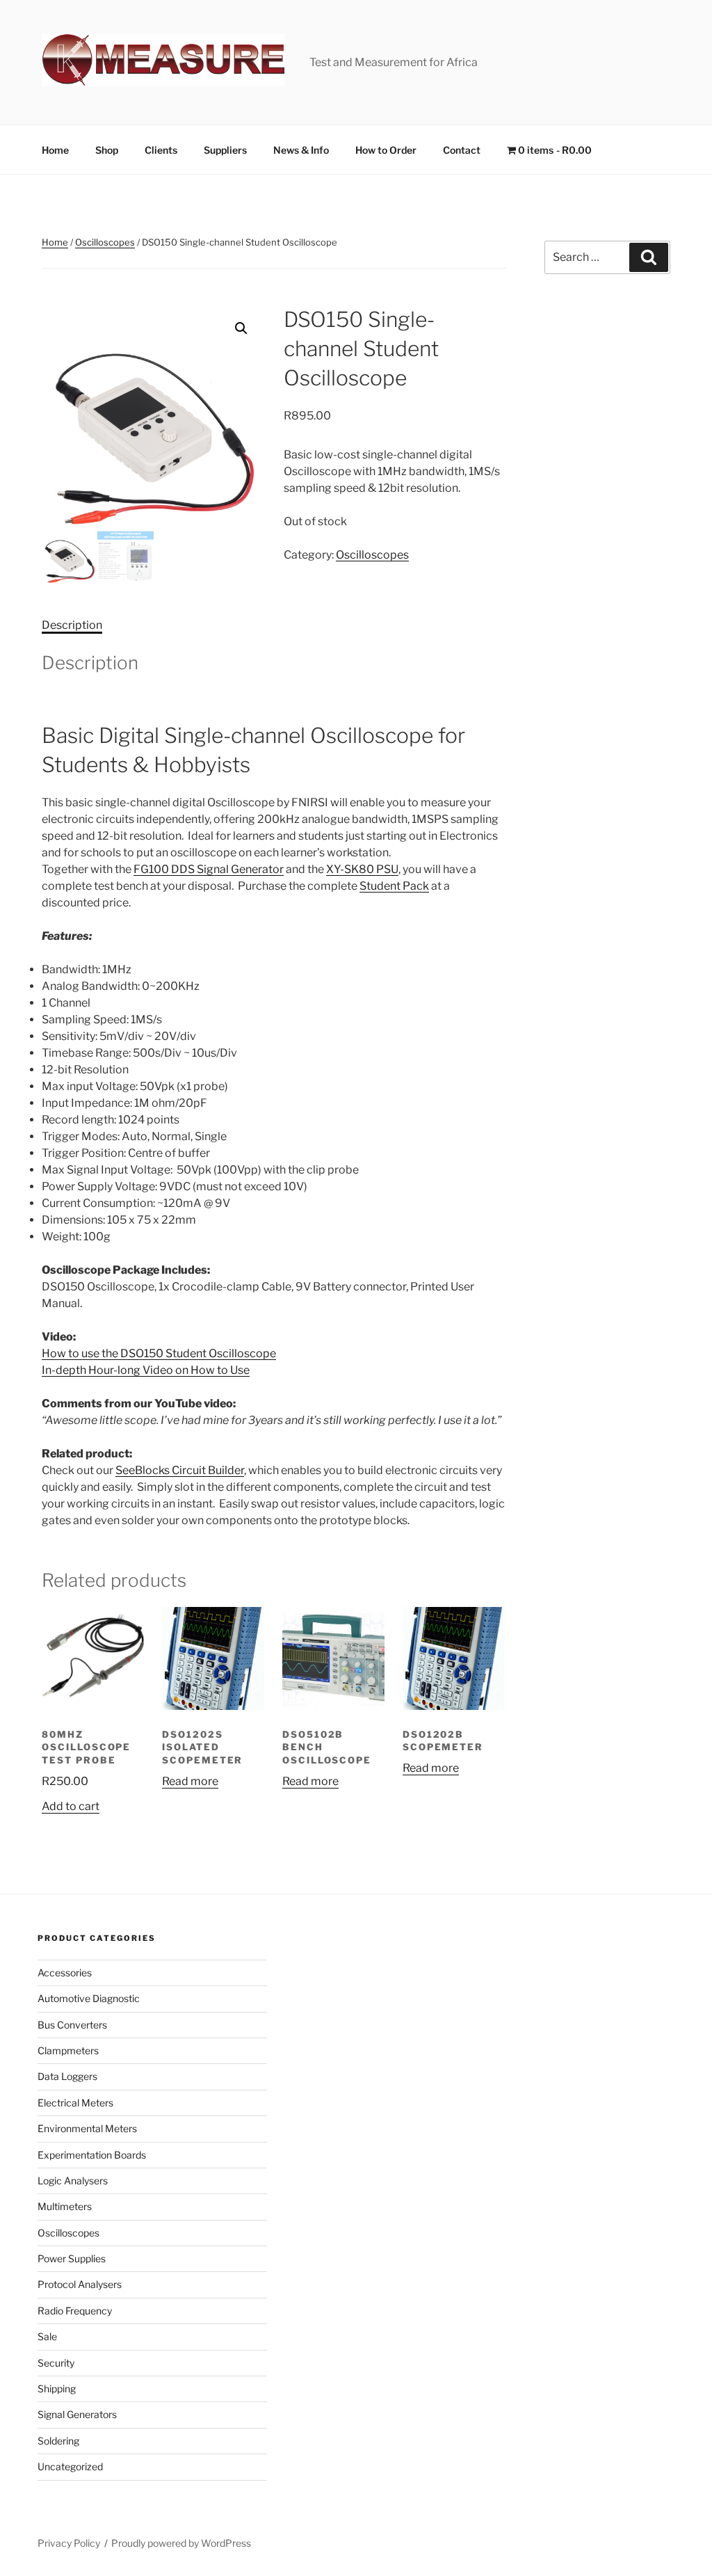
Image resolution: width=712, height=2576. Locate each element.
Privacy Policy (69, 2543)
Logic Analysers (73, 2181)
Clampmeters (68, 2050)
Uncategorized (70, 2466)
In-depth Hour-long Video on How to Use (146, 1370)
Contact (462, 150)
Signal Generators (77, 2414)
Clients (161, 150)
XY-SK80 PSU (362, 869)
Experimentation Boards (92, 2155)
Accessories (65, 1973)
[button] (241, 328)
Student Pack (394, 886)
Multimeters (65, 2206)
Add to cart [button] (71, 1806)
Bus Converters (72, 2025)
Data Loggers (67, 2076)
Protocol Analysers (80, 2284)
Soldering (58, 2441)
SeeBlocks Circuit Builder (180, 1470)
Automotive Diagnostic (89, 1998)
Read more (190, 1781)
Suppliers (225, 150)
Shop (107, 150)
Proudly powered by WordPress (181, 2543)
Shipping (57, 2389)
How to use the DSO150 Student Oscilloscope (159, 1353)
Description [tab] (72, 625)
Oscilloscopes (105, 242)
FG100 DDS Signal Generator (209, 869)
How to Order (386, 150)
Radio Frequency (75, 2311)
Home (55, 150)
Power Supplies (72, 2258)
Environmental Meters (87, 2128)
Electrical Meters (75, 2103)
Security (56, 2363)
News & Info (301, 150)
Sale (47, 2336)
